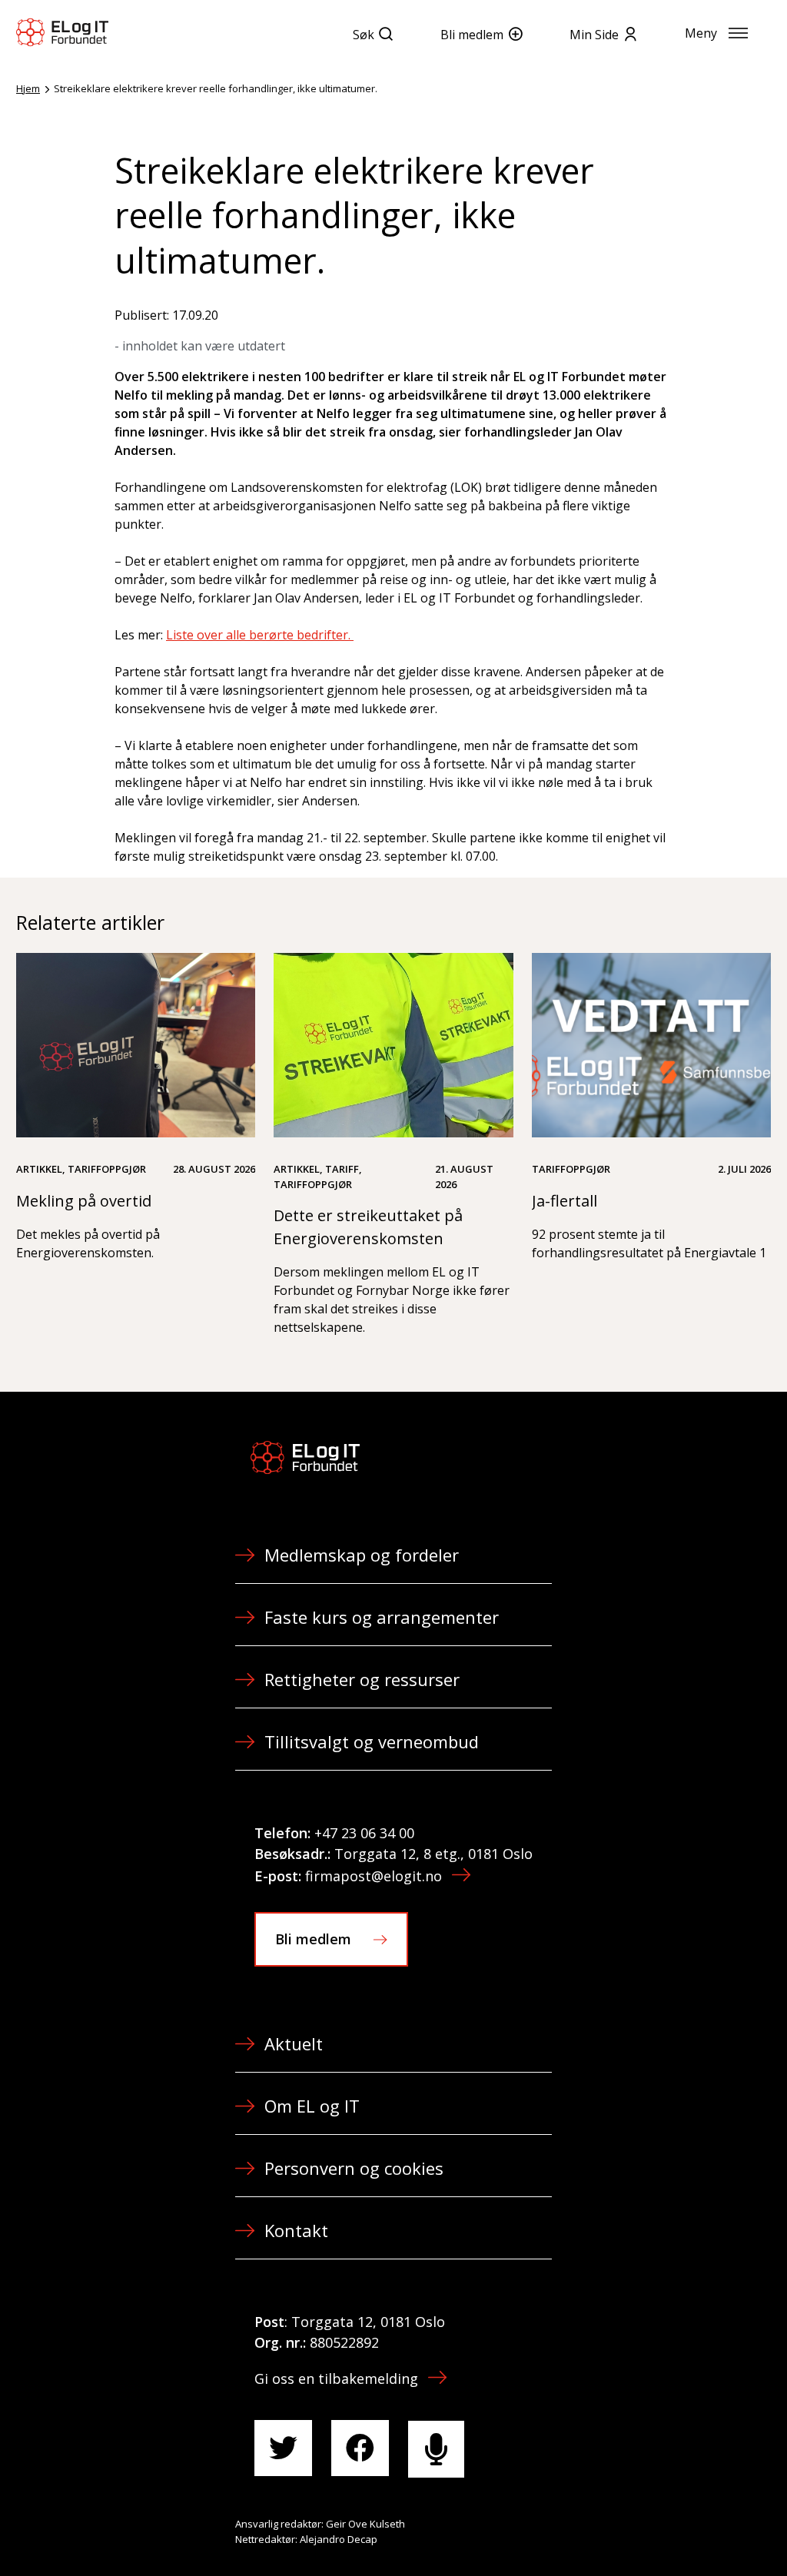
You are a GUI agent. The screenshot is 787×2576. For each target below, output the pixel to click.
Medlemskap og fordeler (362, 1555)
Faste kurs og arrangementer (382, 1617)
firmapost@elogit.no (374, 1876)
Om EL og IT (312, 2106)
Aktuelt (294, 2043)
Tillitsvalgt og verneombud (372, 1741)
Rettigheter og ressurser (362, 1679)
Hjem (28, 88)
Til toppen (690, 2531)
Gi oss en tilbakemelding (336, 2378)
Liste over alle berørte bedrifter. (260, 635)
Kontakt (296, 2230)
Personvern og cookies (354, 2168)
